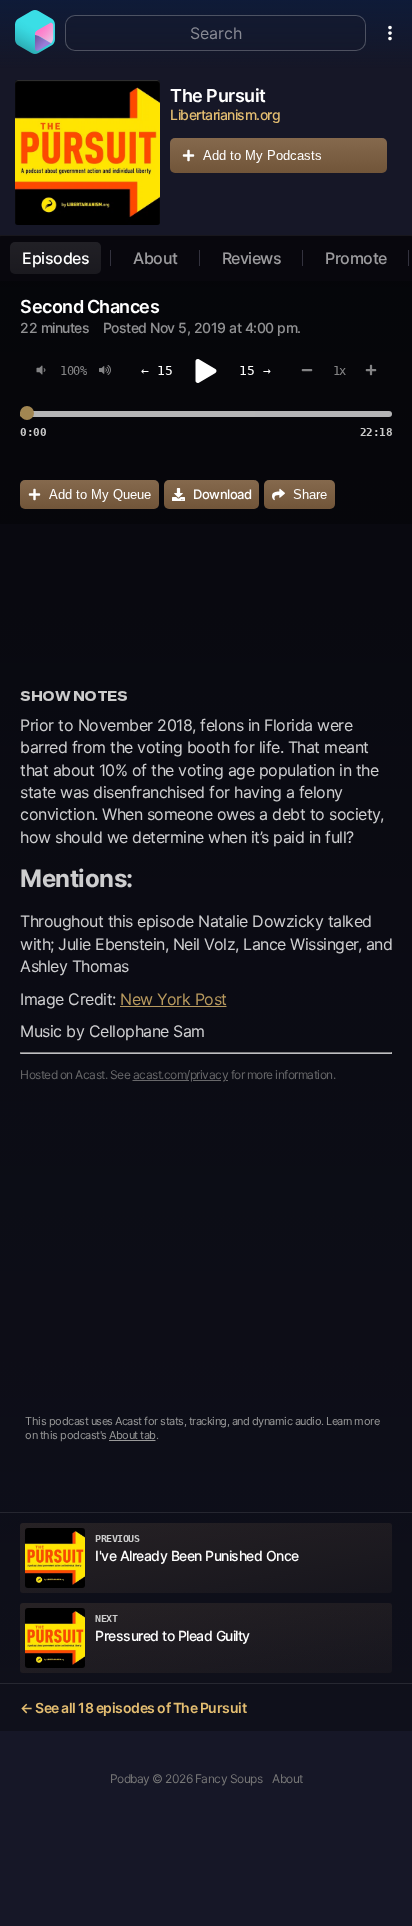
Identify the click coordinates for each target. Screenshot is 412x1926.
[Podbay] (35, 48)
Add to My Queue (100, 494)
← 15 (157, 370)
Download (222, 494)
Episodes (55, 258)
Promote (356, 258)
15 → (255, 370)
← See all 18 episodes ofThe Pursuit (133, 1707)
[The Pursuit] (87, 152)
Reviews (252, 258)
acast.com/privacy (181, 1074)
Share (310, 494)
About (155, 258)
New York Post (173, 999)
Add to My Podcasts (262, 155)
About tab (132, 1435)
